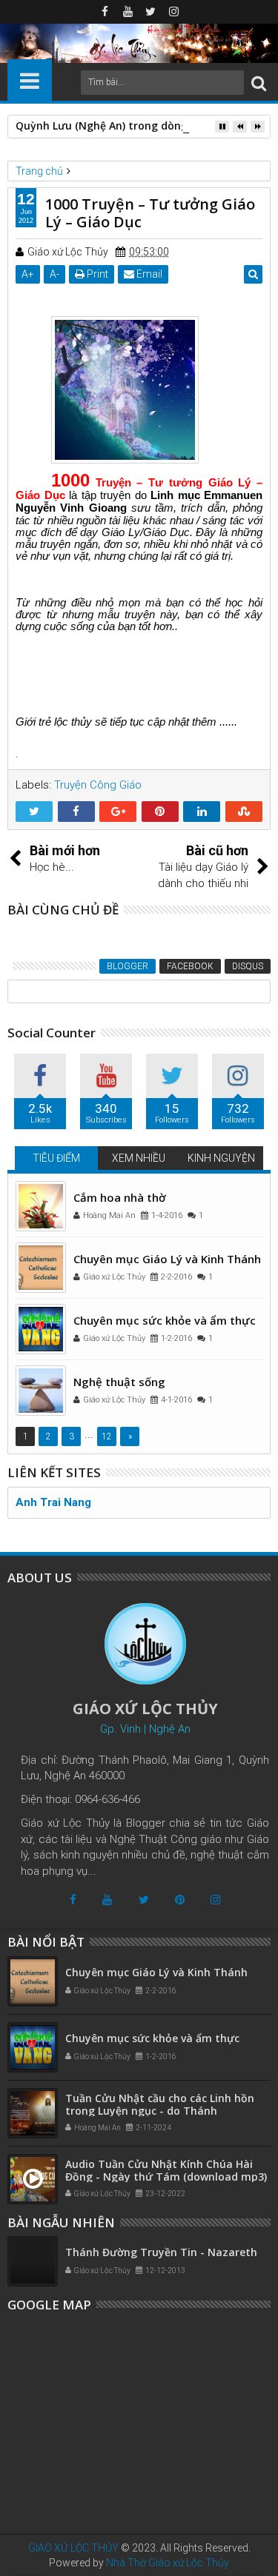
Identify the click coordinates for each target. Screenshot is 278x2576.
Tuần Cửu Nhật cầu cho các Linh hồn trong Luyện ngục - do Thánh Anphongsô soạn (160, 2111)
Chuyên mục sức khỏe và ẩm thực (165, 1320)
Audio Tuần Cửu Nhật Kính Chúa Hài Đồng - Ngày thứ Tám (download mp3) (166, 2170)
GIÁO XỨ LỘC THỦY (73, 2548)
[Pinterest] (180, 1900)
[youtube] (128, 12)
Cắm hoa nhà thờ (120, 1197)
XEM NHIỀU (139, 1158)
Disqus (248, 966)
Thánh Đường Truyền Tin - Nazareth (161, 2252)
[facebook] (105, 12)
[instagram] (173, 12)
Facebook (190, 966)
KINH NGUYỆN (221, 1158)
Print (96, 274)
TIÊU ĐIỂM (56, 1158)
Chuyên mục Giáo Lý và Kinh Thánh (167, 1259)
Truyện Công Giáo (98, 785)
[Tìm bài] (259, 83)
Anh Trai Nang (53, 1502)
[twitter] (150, 12)
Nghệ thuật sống (119, 1382)
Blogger (128, 966)
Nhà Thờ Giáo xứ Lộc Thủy (168, 2563)
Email (148, 274)
